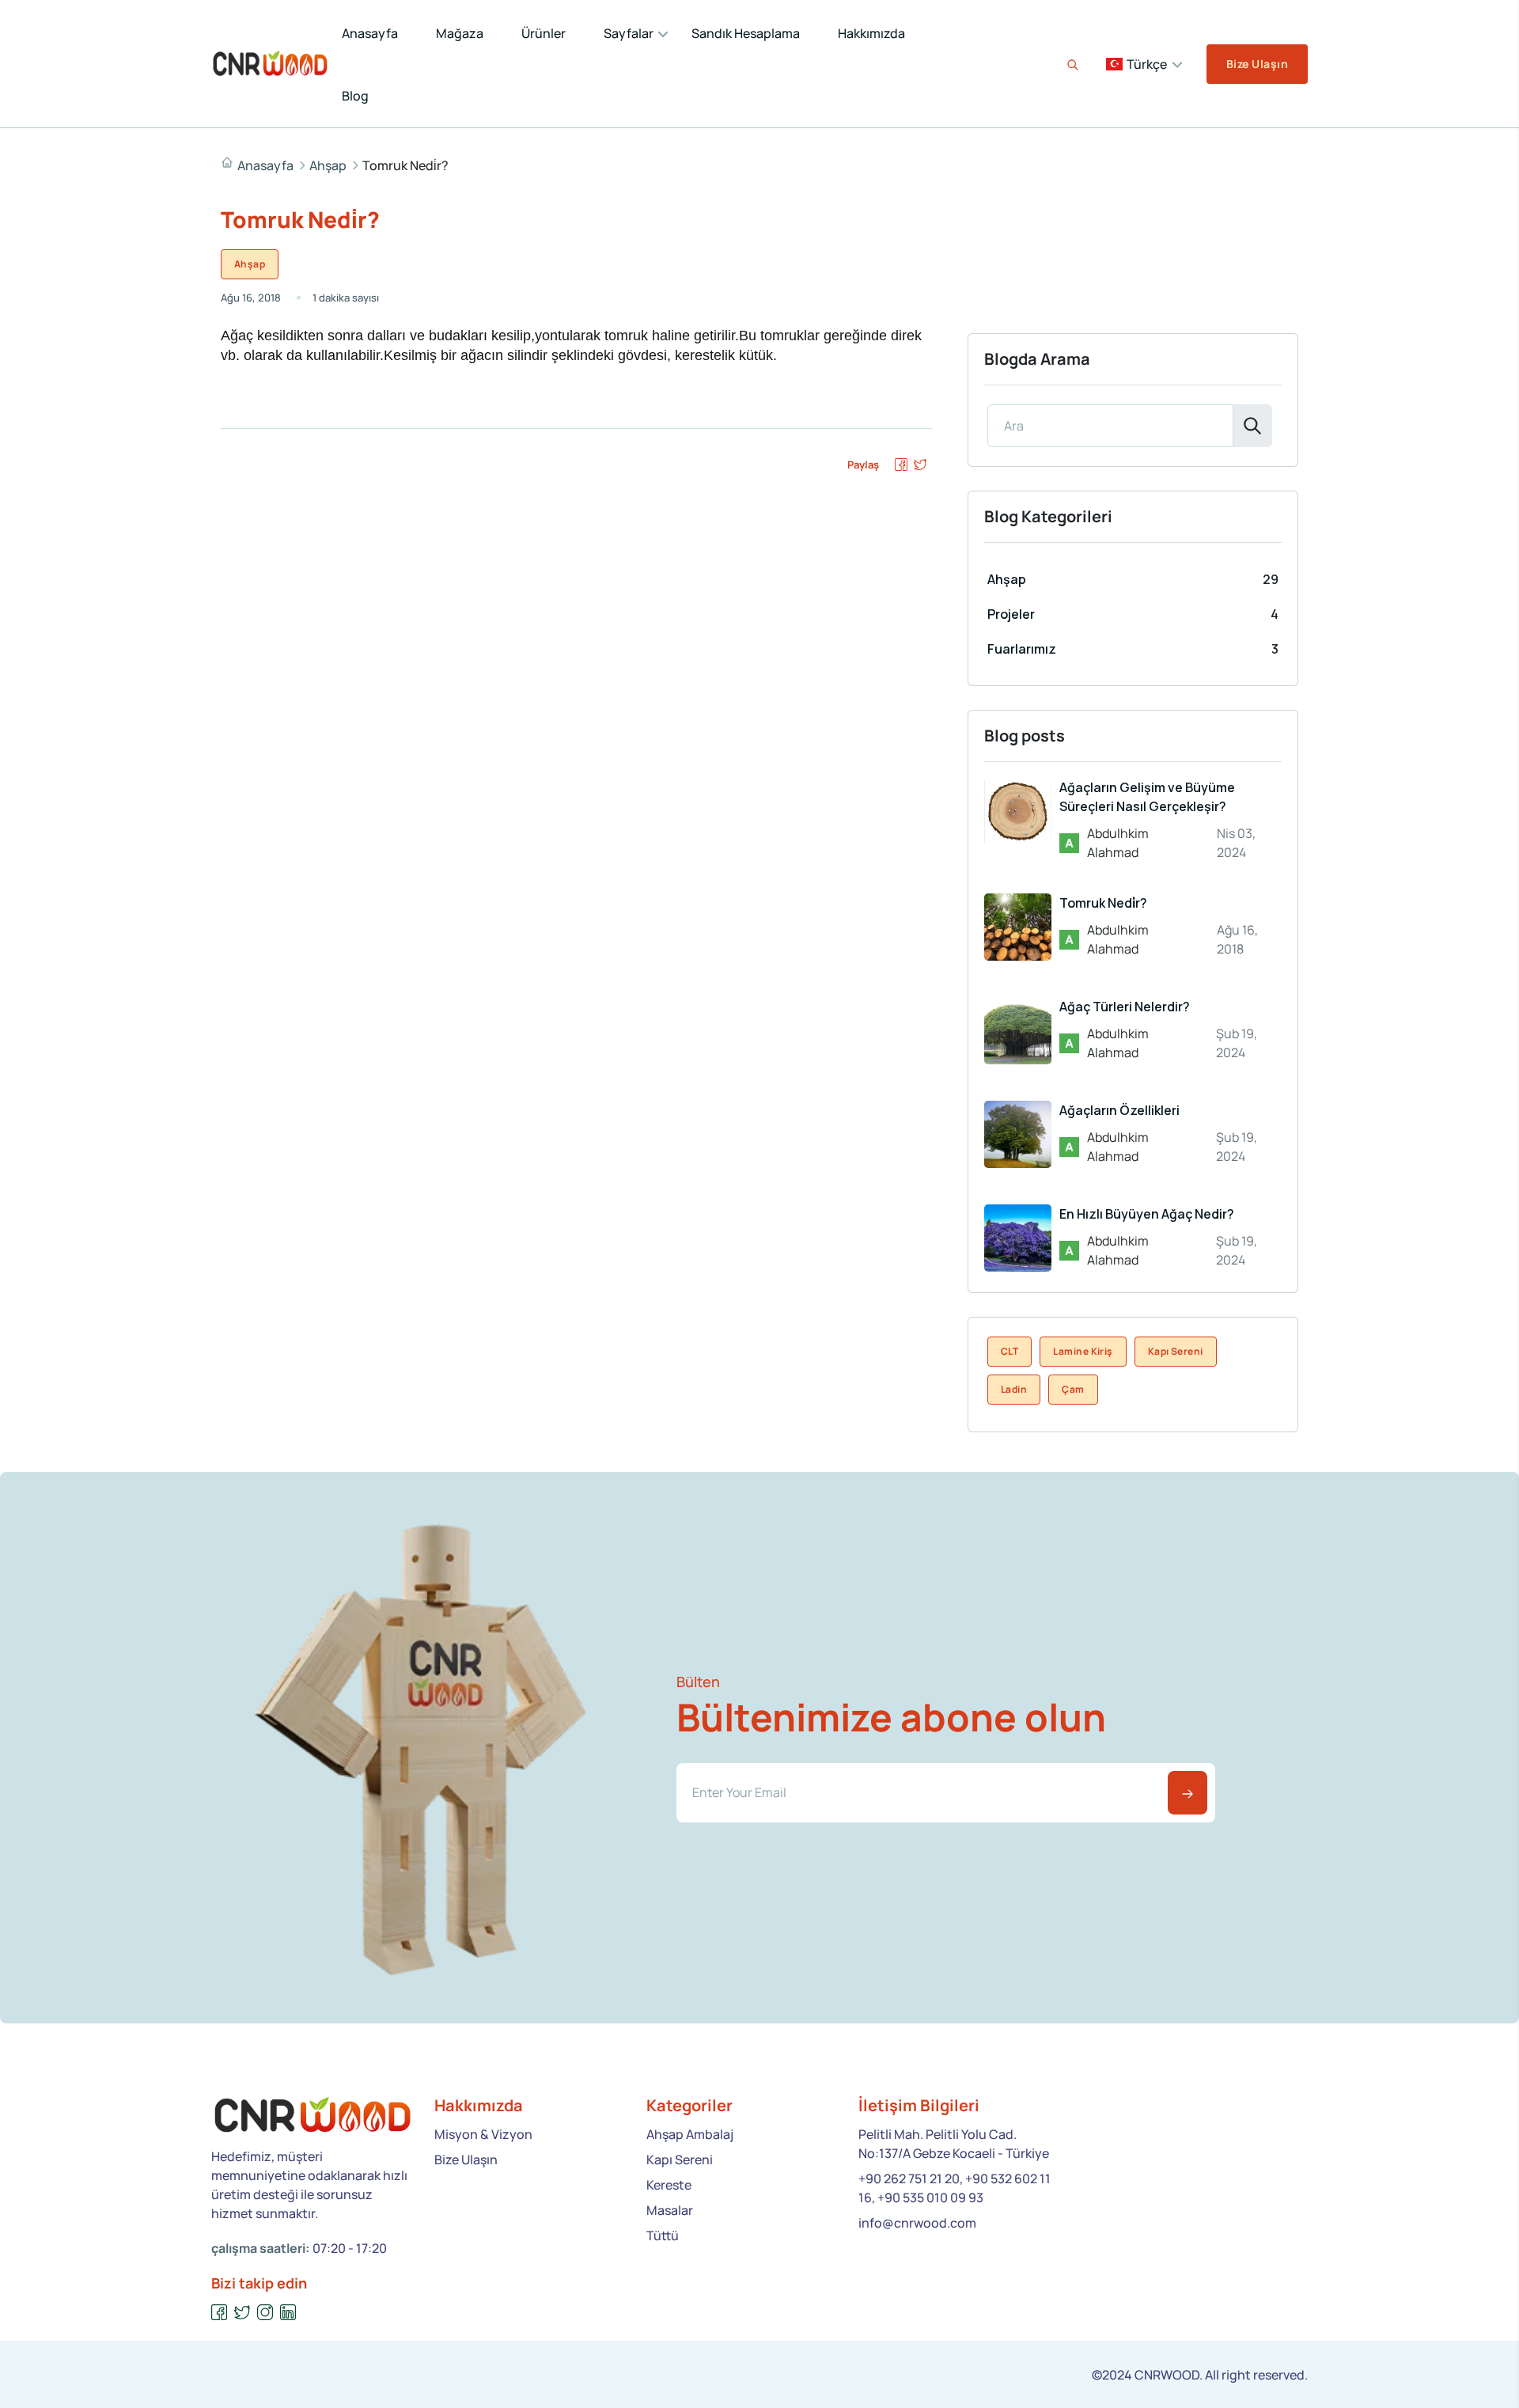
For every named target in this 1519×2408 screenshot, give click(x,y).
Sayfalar (629, 33)
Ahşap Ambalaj (690, 2134)
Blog (355, 96)
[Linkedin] (288, 2313)
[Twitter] (242, 2313)
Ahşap (328, 165)
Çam (1073, 1389)
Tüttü (663, 2235)
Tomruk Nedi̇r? (1103, 903)
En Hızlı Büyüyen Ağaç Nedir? (1147, 1214)
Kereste (669, 2185)
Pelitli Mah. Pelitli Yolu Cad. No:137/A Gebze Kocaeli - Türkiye (954, 2144)
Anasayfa (370, 33)
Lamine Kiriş (1083, 1351)
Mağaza (460, 33)
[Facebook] (220, 2313)
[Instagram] (265, 2313)
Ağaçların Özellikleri (1119, 1110)
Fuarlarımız (1022, 649)
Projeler (1011, 614)
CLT (1010, 1351)
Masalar (670, 2210)
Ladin (1014, 1389)
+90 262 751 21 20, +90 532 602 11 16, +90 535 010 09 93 (955, 2188)
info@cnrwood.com (917, 2223)
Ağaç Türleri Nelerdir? (1125, 1007)
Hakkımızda (871, 33)
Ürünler (544, 33)
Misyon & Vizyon (483, 2134)
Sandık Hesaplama (746, 33)
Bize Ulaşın (1257, 64)
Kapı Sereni (1176, 1351)
